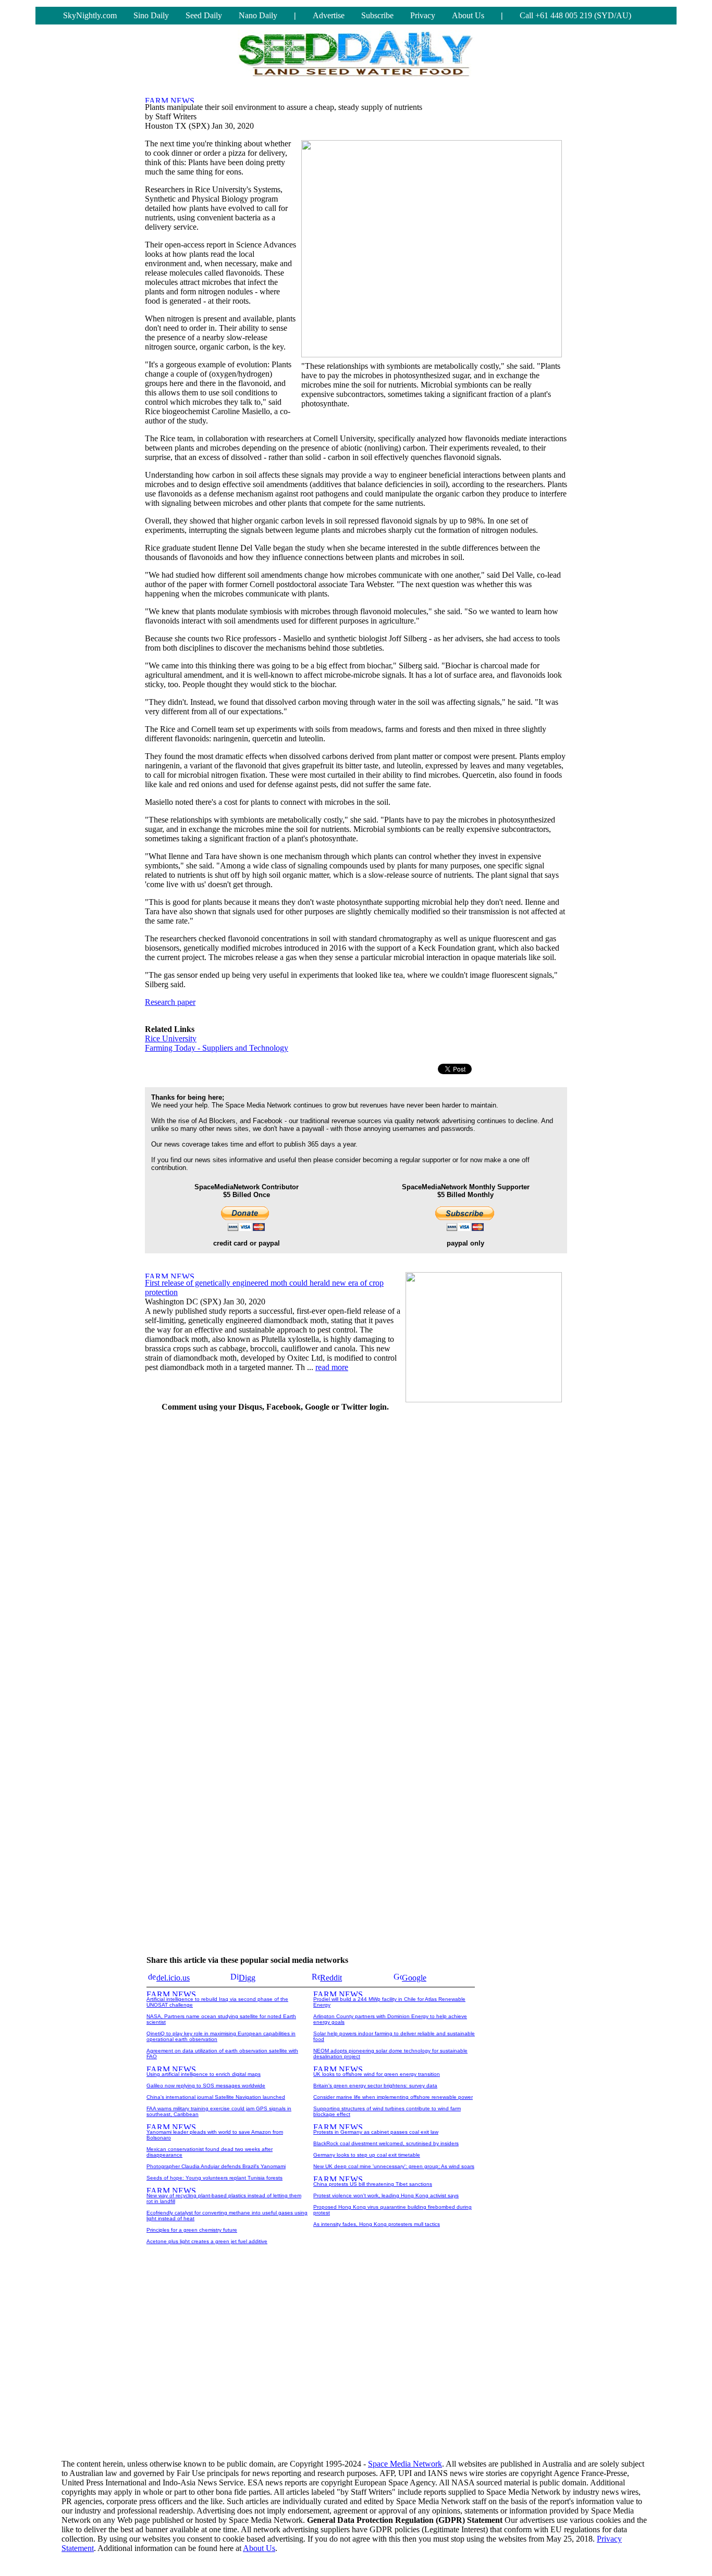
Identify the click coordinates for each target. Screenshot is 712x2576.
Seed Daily (204, 15)
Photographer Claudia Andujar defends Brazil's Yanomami (216, 2166)
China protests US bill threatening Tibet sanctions (373, 2184)
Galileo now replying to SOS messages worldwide (206, 2086)
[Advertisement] (489, 1577)
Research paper (170, 1002)
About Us (468, 15)
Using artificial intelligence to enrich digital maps (204, 2074)
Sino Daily (151, 15)
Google (414, 1978)
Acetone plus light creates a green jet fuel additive (207, 2241)
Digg (247, 1978)
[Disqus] (275, 1551)
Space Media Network (405, 2464)
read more (332, 1367)
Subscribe (377, 15)
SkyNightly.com (90, 15)
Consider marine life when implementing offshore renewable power (393, 2097)
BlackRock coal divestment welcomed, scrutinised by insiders (386, 2143)
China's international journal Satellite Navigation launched (216, 2097)
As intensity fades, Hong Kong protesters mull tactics (377, 2224)
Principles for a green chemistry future (192, 2230)
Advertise (329, 15)
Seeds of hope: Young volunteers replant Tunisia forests (214, 2178)
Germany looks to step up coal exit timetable (367, 2155)
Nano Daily (258, 15)
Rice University (171, 1038)
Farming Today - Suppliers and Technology (217, 1048)
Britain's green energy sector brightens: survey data (375, 2086)
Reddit (331, 1978)
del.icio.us (173, 1978)
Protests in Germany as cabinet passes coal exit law (376, 2132)
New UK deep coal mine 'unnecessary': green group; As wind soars (394, 2166)
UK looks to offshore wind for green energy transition (377, 2074)
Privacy (423, 15)
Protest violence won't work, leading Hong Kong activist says (386, 2195)
